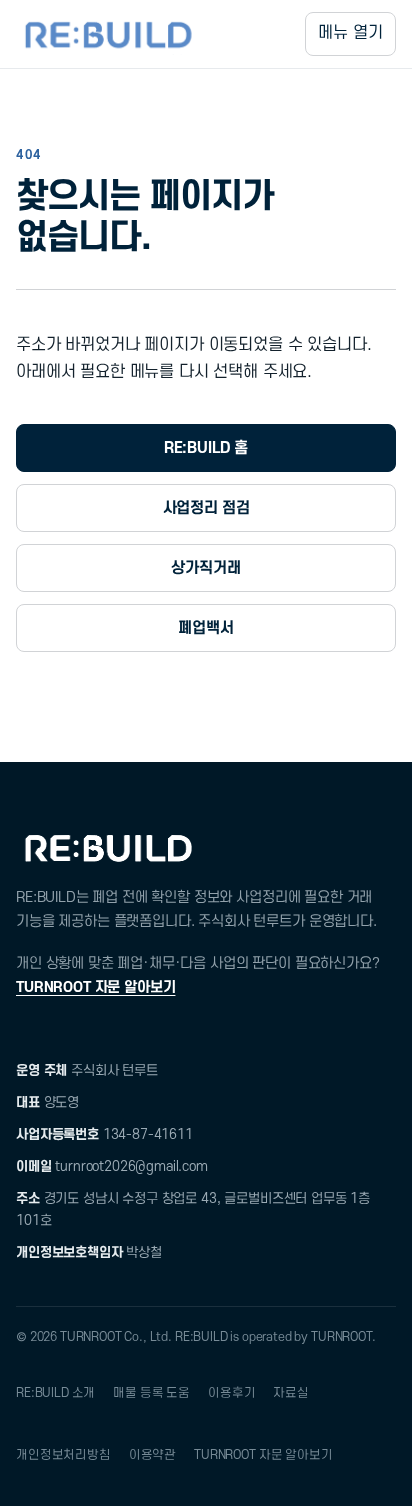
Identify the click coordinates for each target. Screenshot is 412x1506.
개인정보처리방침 (63, 1455)
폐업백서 (205, 628)
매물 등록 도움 (151, 1393)
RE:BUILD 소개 (55, 1393)
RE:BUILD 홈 (206, 448)
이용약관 (152, 1455)
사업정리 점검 (206, 508)
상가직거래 (205, 568)
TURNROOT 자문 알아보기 (95, 987)
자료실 (291, 1393)
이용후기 (231, 1393)
